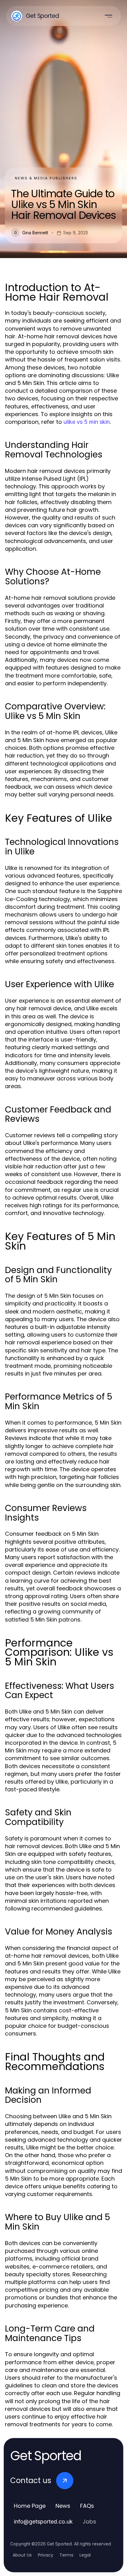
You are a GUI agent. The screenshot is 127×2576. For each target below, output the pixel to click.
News (63, 2506)
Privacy (46, 2555)
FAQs (87, 2506)
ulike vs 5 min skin (87, 422)
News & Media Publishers (46, 178)
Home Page (30, 2506)
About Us (22, 2555)
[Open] (109, 16)
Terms (66, 2555)
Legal (85, 2555)
